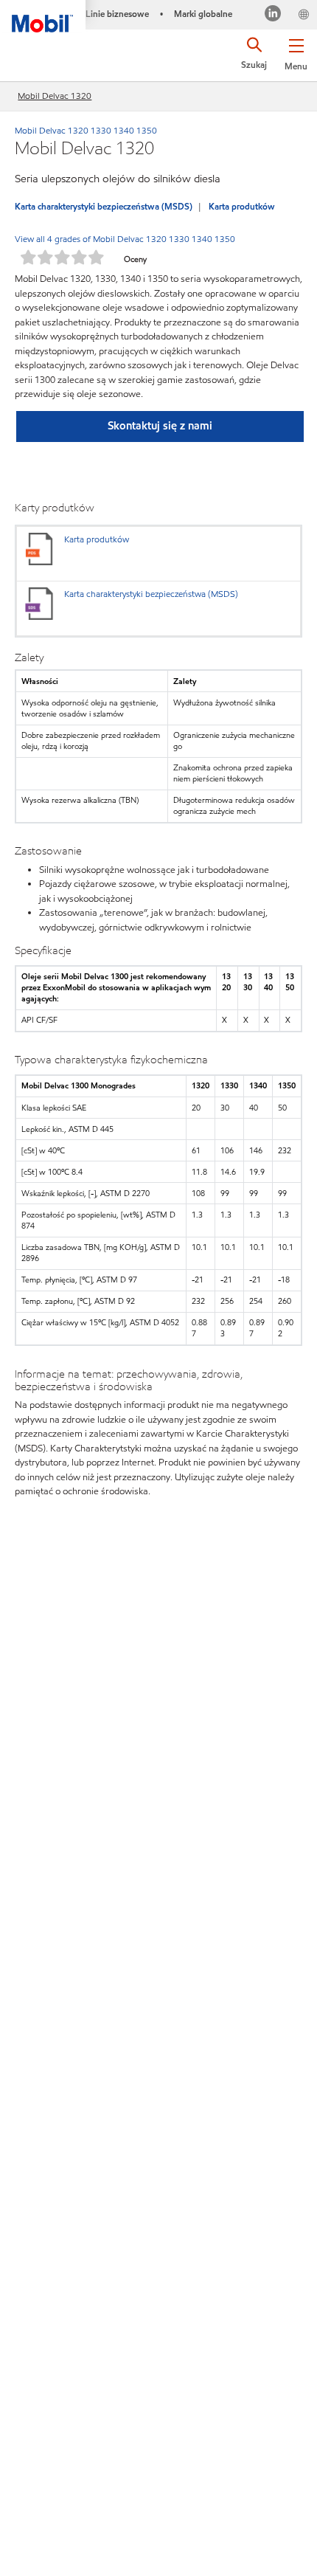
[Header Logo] (43, 16)
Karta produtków (242, 206)
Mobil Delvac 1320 (55, 96)
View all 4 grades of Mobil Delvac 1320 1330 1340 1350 (125, 239)
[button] (296, 52)
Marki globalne (203, 14)
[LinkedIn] (273, 15)
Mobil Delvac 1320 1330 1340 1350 (86, 130)
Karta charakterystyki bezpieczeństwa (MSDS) (104, 206)
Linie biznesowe (117, 14)
